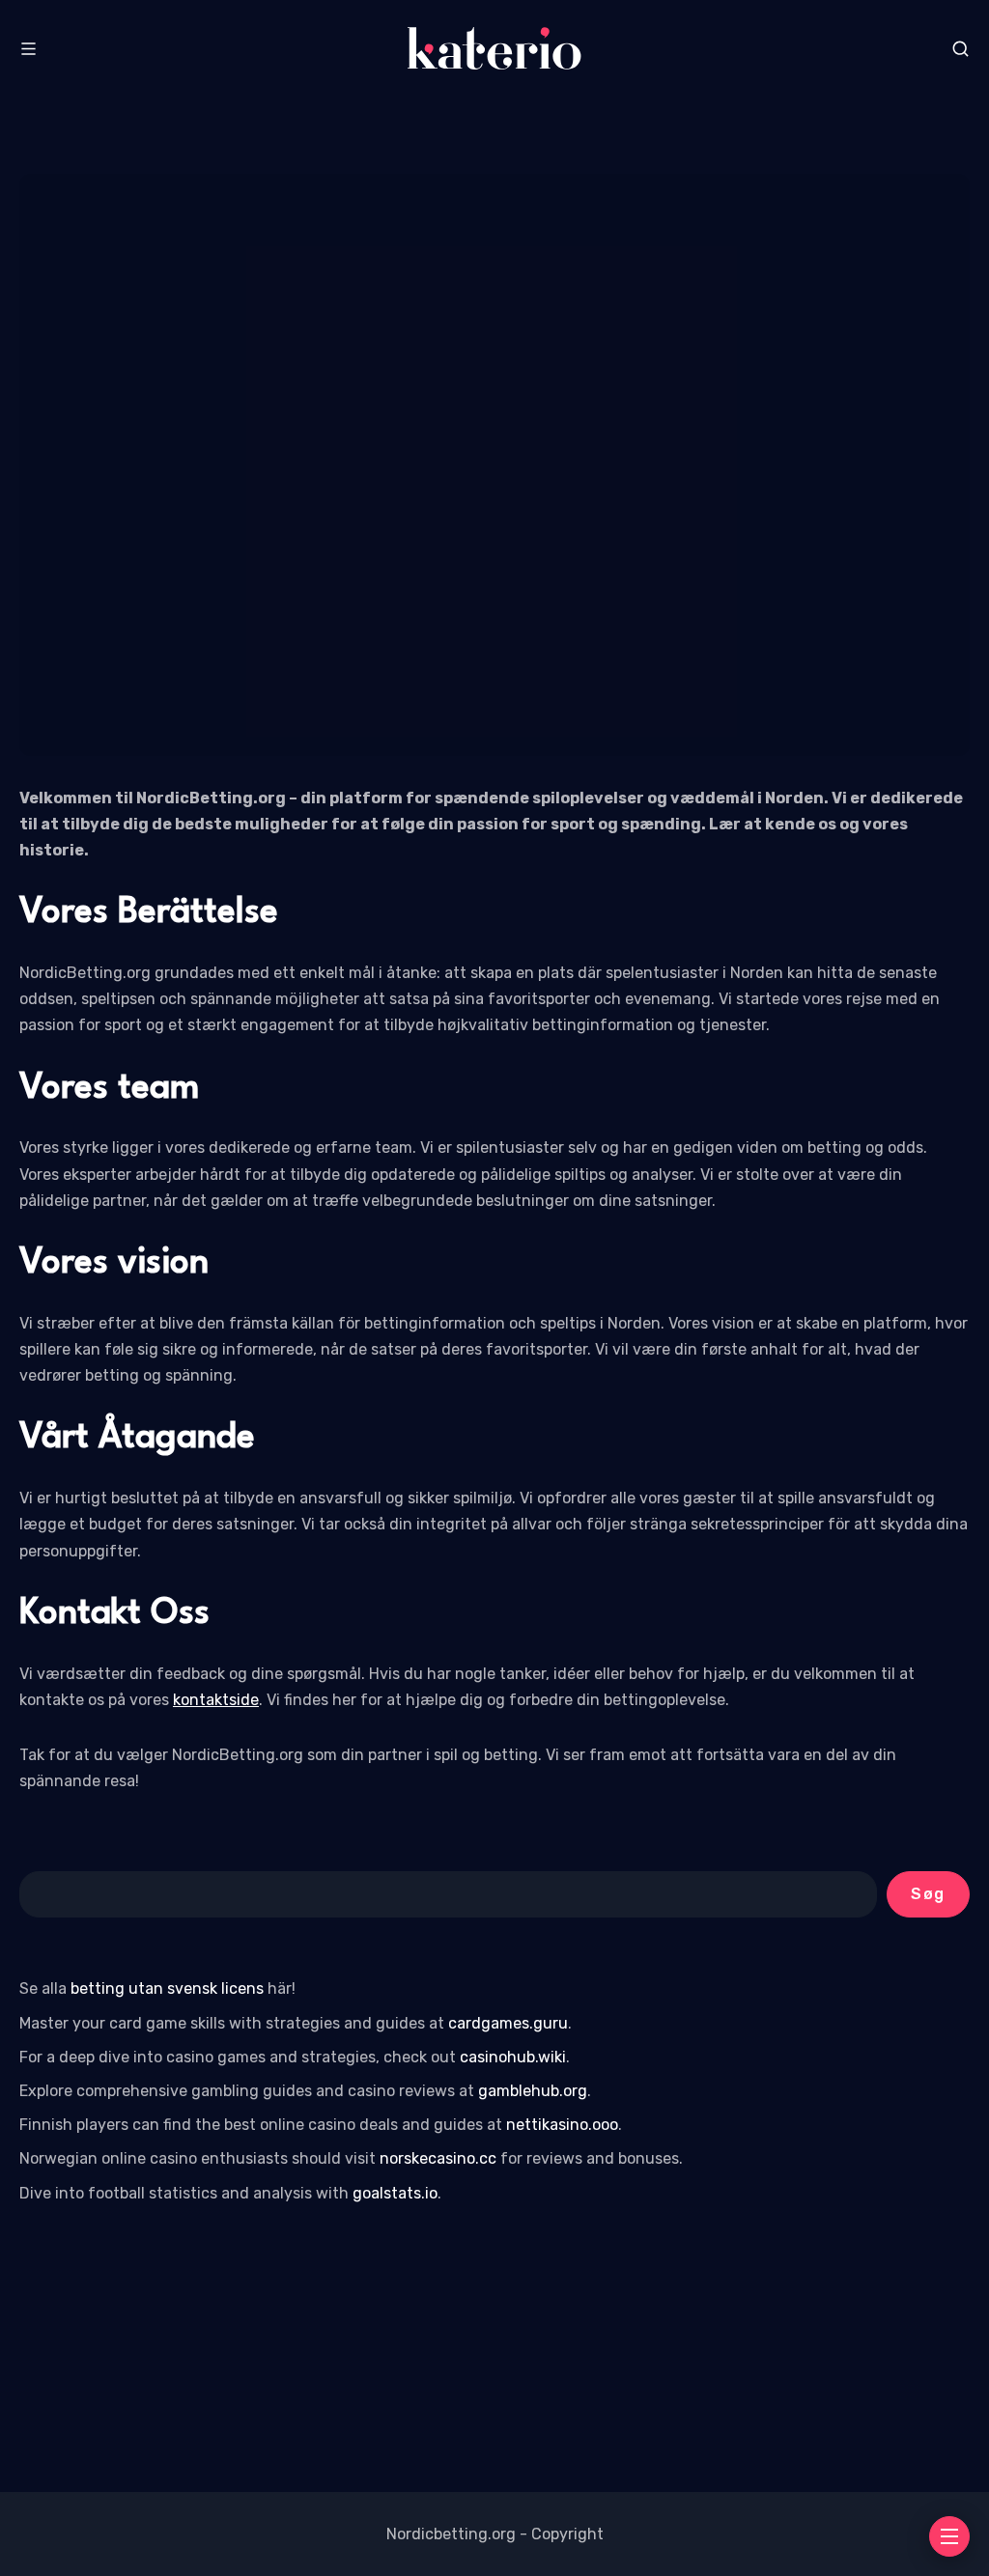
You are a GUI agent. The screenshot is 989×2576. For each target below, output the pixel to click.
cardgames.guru (508, 2023)
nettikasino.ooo (562, 2125)
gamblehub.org (533, 2091)
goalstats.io (395, 2193)
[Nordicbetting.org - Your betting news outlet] (494, 48)
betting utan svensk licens (167, 1988)
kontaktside (216, 1700)
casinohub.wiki (513, 2057)
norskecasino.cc (438, 2158)
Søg (928, 1894)
